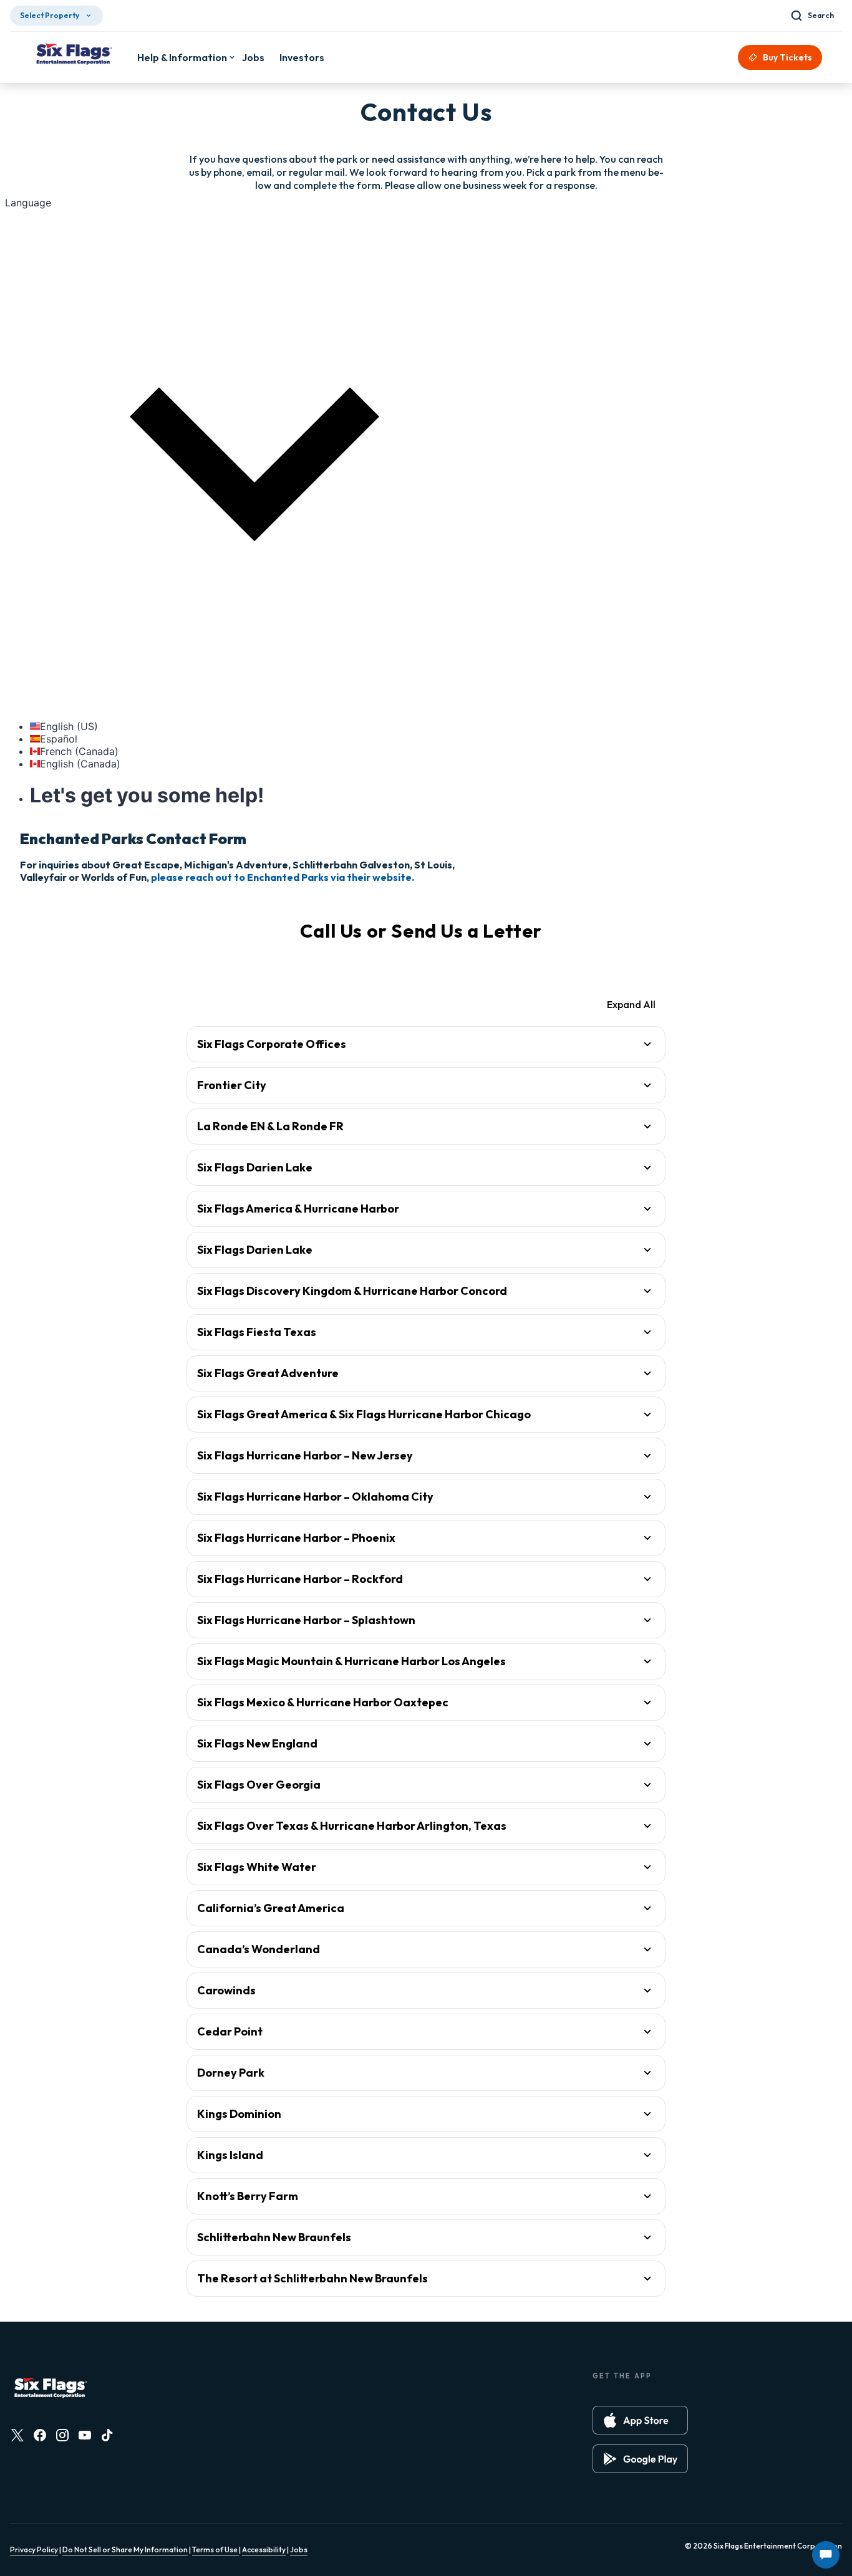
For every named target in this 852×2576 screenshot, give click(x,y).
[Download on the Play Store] (640, 2459)
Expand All (631, 1004)
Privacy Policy (34, 2550)
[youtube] (85, 2435)
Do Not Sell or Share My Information (125, 2550)
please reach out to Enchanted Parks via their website (281, 877)
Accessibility (264, 2550)
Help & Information (182, 57)
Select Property (50, 15)
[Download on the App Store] (640, 2420)
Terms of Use (215, 2550)
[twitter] (17, 2435)
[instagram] (62, 2435)
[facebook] (40, 2435)
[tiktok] (107, 2435)
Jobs (299, 2550)
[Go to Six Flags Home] (74, 55)
